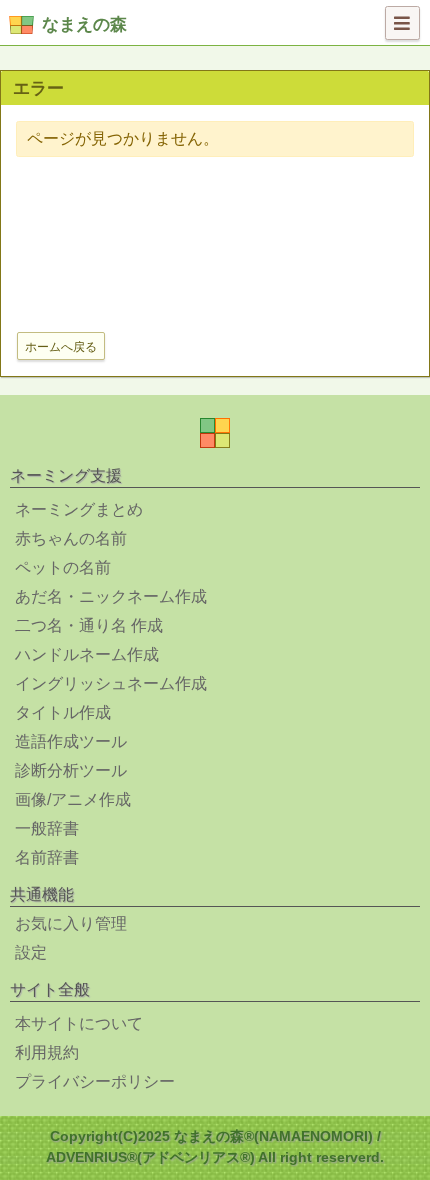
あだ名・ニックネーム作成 (111, 596)
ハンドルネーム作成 (87, 654)
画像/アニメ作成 (73, 799)
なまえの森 (84, 24)
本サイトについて (79, 1023)
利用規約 (47, 1052)
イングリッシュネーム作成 (111, 683)
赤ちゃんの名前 (71, 538)
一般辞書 (47, 828)
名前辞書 (47, 857)
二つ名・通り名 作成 (89, 625)
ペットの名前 (63, 567)
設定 (31, 952)
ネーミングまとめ (79, 509)
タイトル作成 (63, 712)
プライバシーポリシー (95, 1081)
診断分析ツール (71, 770)
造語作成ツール (71, 741)
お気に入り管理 (71, 923)
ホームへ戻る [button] (61, 347)
